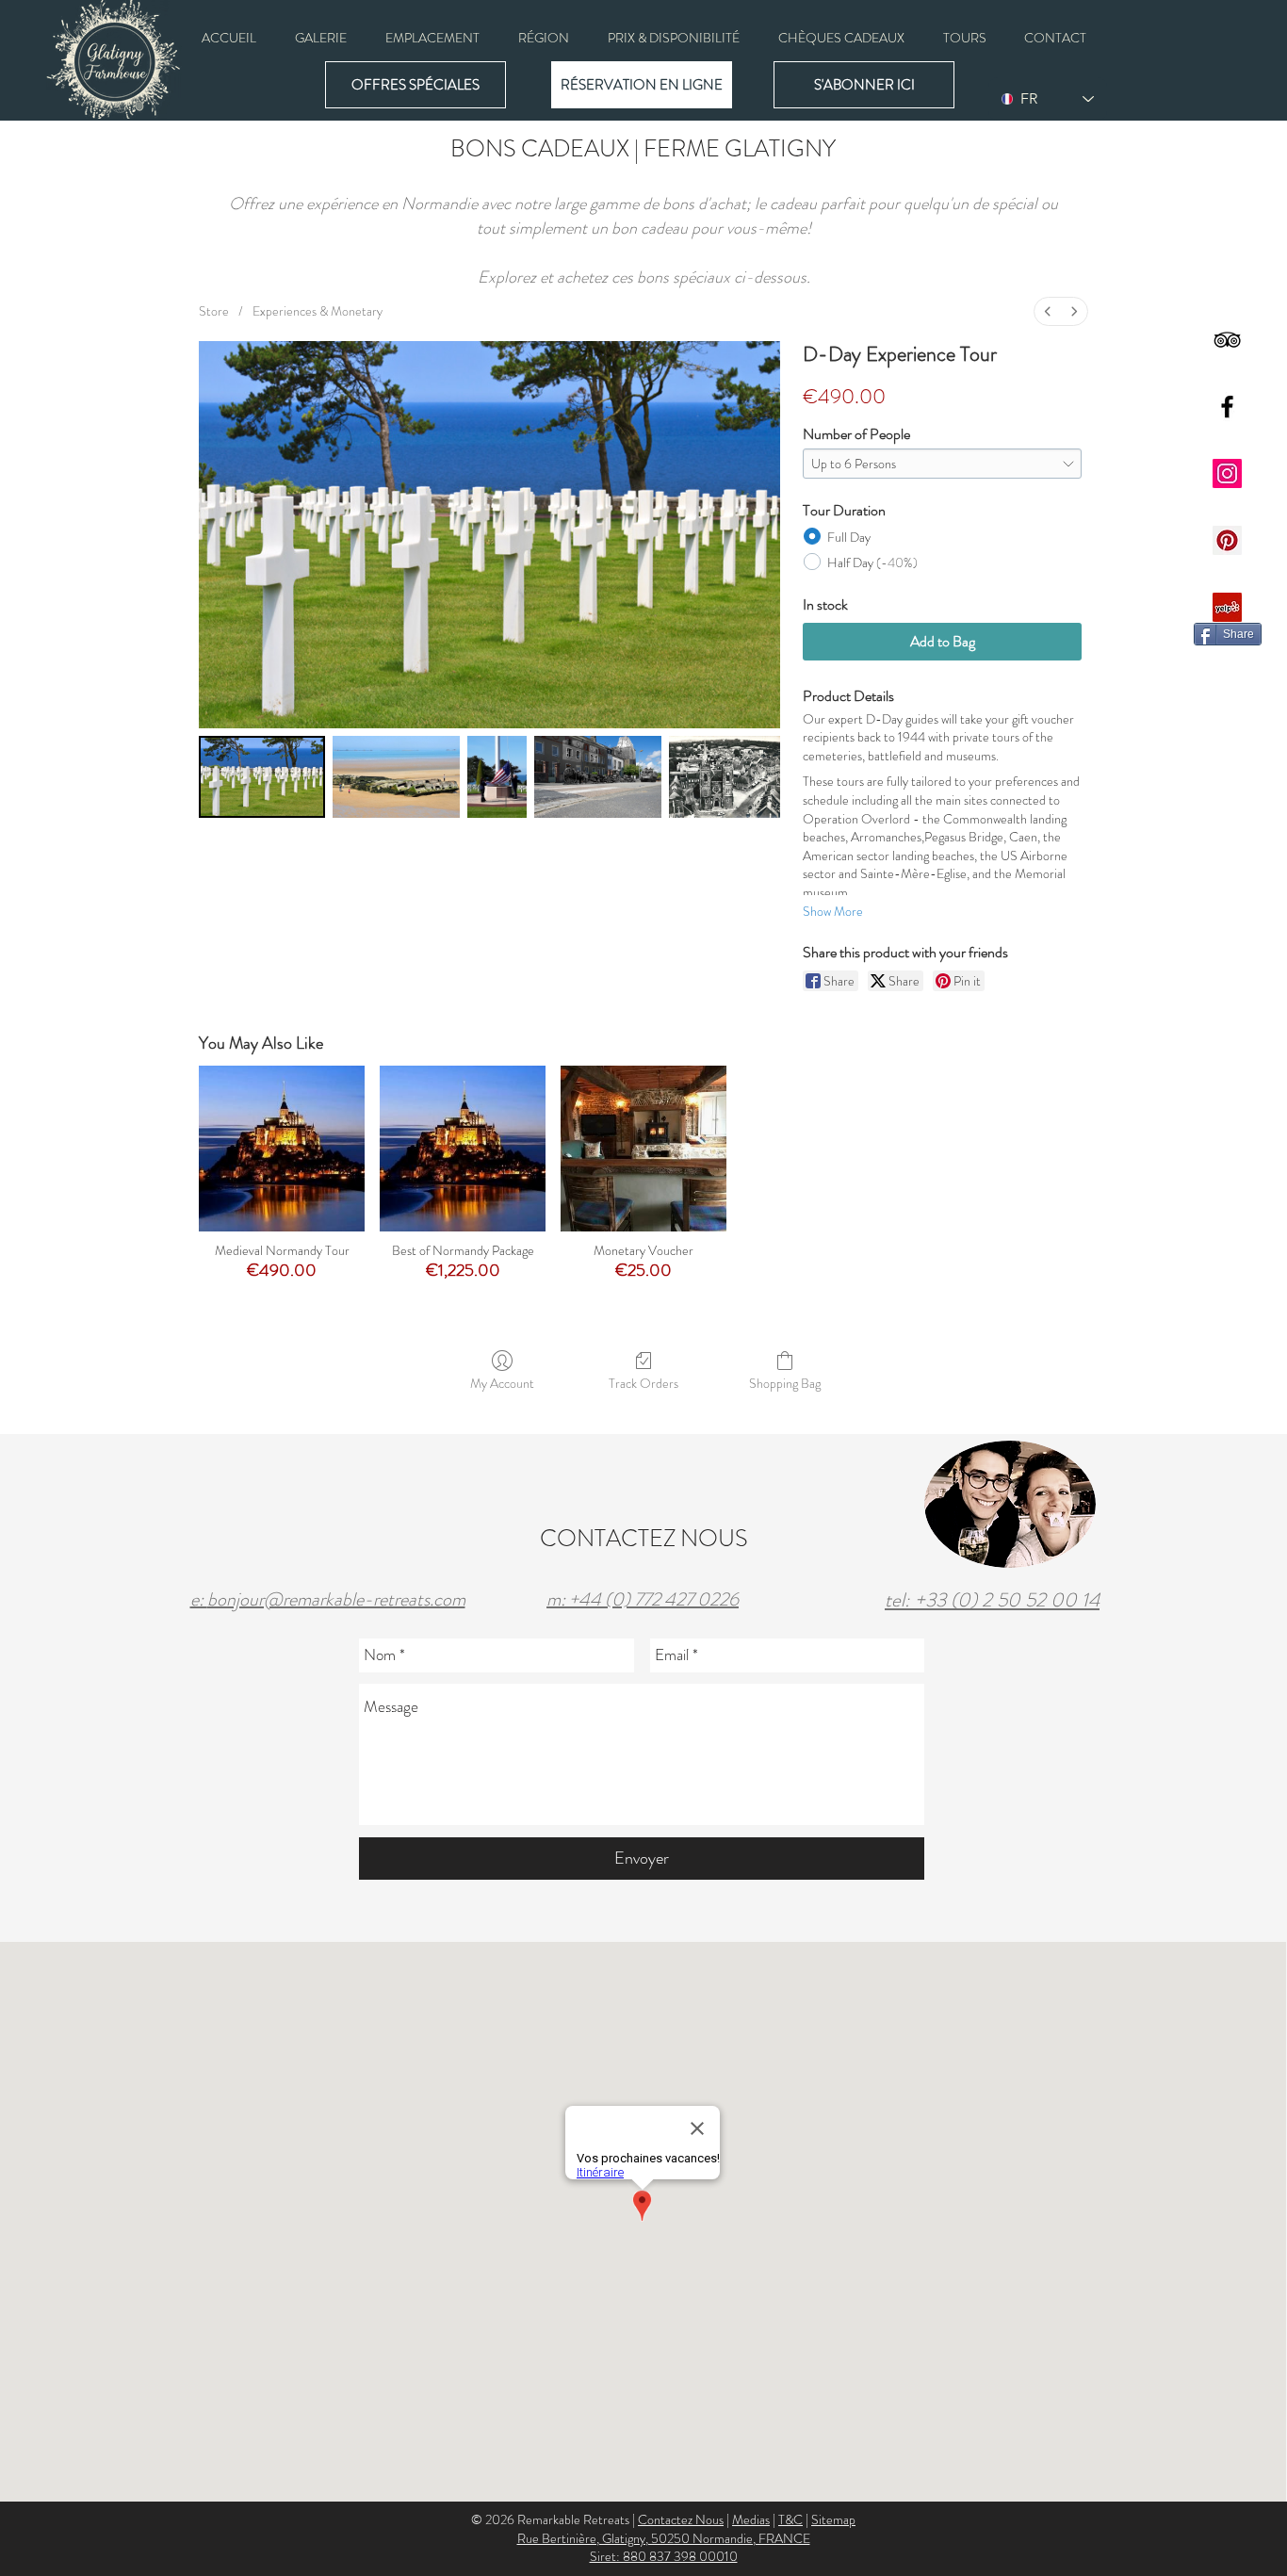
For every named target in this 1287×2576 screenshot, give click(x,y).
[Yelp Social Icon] (1227, 607)
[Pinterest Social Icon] (1227, 540)
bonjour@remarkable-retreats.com (336, 1599)
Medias (751, 2519)
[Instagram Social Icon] (1227, 473)
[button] (320, 38)
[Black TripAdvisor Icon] (1227, 340)
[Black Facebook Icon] (1227, 407)
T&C (790, 2519)
